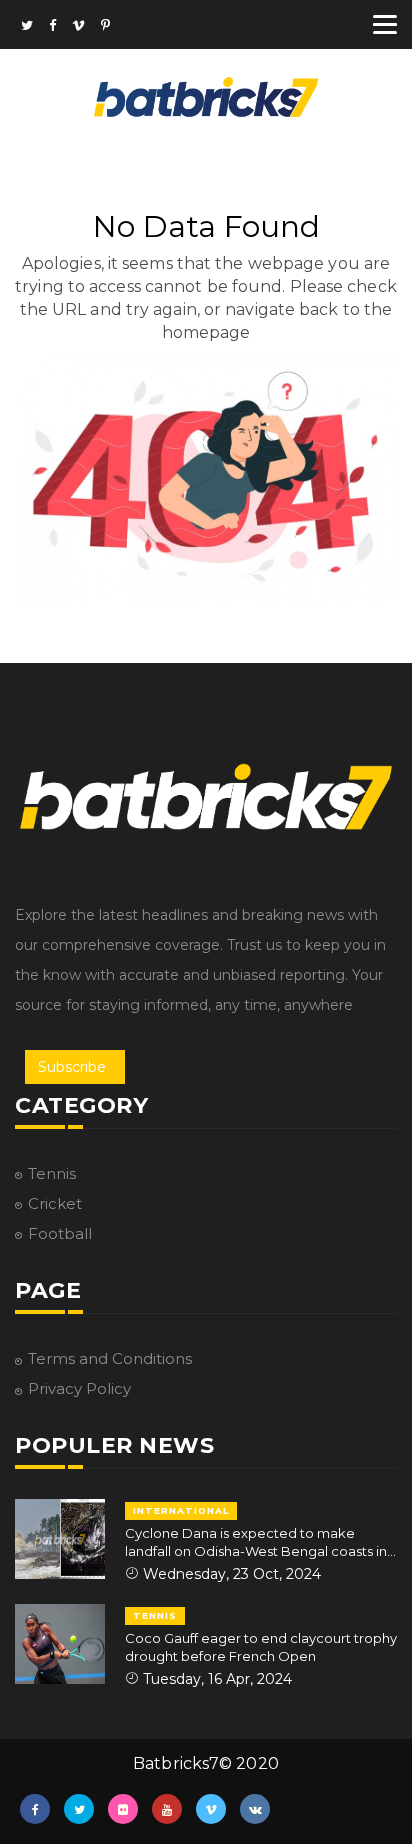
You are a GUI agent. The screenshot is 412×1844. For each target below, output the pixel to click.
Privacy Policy (79, 1388)
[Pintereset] (105, 27)
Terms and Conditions (110, 1358)
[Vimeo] (78, 27)
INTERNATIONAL (181, 1510)
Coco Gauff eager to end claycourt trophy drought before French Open (261, 1647)
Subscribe (72, 1067)
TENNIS (155, 1615)
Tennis (52, 1173)
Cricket (55, 1203)
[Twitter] (27, 27)
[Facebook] (52, 27)
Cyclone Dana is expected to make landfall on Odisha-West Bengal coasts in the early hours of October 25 (256, 1542)
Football (60, 1233)
